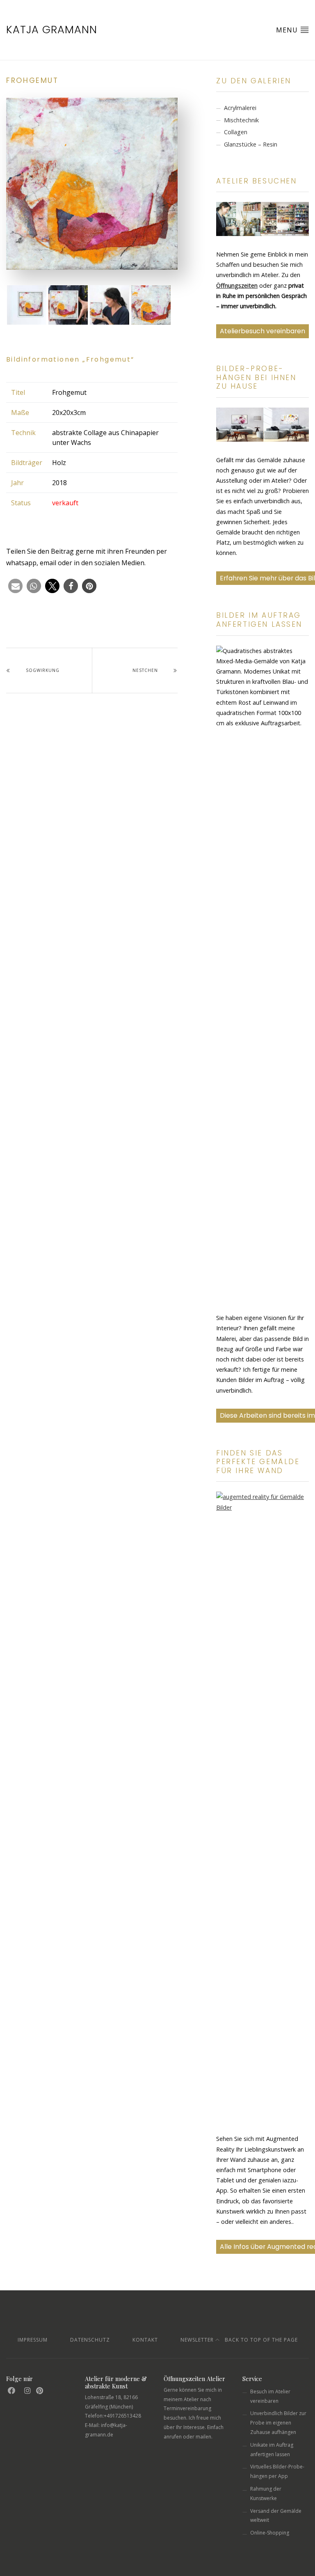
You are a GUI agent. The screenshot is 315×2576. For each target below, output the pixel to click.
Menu (288, 30)
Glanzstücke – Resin (251, 144)
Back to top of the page (260, 2340)
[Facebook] (12, 2391)
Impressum (33, 2340)
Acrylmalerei (240, 108)
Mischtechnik (241, 120)
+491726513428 (122, 2416)
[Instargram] (28, 2391)
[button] (15, 586)
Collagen (236, 132)
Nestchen (145, 670)
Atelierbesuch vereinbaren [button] (262, 331)
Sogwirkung (43, 670)
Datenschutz (90, 2340)
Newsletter (197, 2340)
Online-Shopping (270, 2533)
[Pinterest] (40, 2391)
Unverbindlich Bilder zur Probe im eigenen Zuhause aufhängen (278, 2423)
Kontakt (145, 2340)
